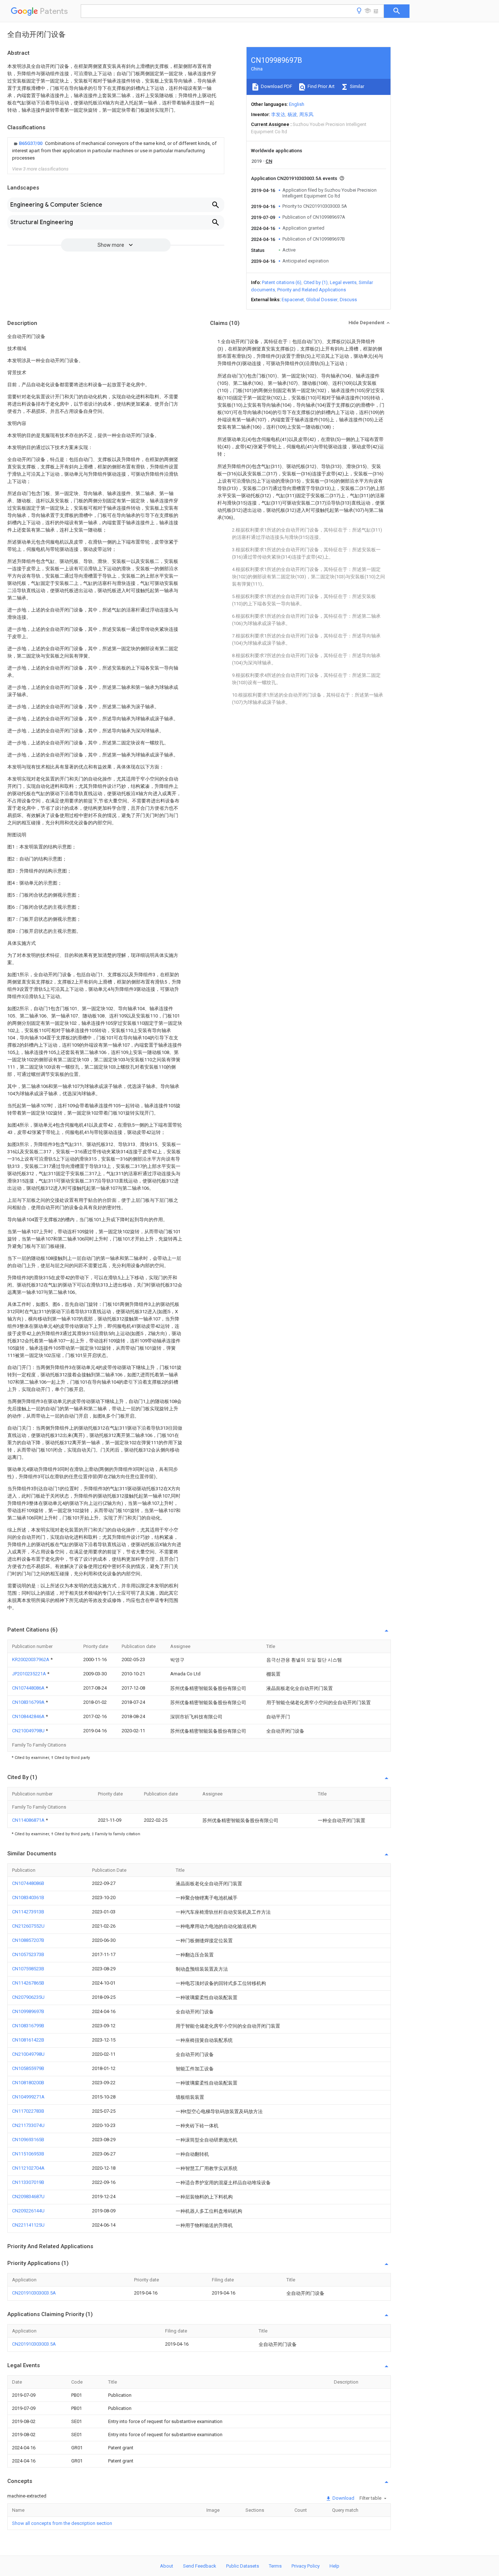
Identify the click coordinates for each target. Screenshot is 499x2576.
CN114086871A (29, 1820)
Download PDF (276, 86)
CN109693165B (28, 2140)
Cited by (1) (316, 282)
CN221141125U (28, 2225)
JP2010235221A (30, 1674)
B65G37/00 (31, 143)
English (297, 104)
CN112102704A (28, 2168)
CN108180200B (28, 2083)
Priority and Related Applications (312, 290)
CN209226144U (28, 2211)
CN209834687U (28, 2196)
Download (343, 2498)
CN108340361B (28, 1897)
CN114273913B (28, 1912)
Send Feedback (200, 2566)
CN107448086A (29, 1688)
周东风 (306, 114)
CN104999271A (28, 2097)
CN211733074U (28, 2125)
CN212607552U (28, 1926)
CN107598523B (28, 1969)
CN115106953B (28, 2154)
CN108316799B (28, 2026)
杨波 (292, 114)
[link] (116, 151)
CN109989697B (28, 2011)
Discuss (348, 300)
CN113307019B (28, 2182)
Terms (275, 2566)
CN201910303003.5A (34, 2293)
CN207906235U (28, 1997)
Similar (357, 86)
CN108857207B (28, 1940)
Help (334, 2566)
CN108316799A (29, 1702)
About (167, 2566)
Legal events (343, 282)
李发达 (278, 114)
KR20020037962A (31, 1659)
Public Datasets (243, 2566)
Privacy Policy (306, 2566)
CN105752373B (28, 1954)
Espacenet (293, 300)
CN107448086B (28, 1883)
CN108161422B (28, 2040)
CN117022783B (28, 2111)
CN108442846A (29, 1716)
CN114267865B (28, 1983)
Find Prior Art (321, 86)
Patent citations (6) (282, 282)
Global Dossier (322, 300)
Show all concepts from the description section (62, 2523)
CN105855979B (28, 2068)
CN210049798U (29, 1731)
